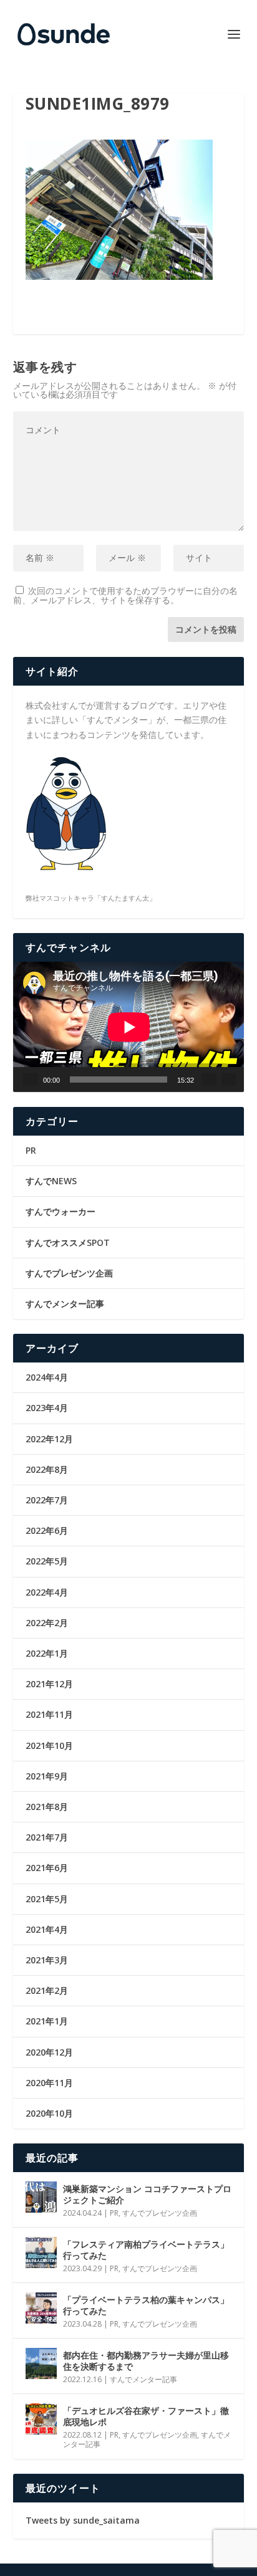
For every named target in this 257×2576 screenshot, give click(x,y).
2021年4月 (47, 1929)
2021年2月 (47, 1990)
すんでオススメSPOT (68, 1243)
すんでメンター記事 (65, 1304)
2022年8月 (47, 1469)
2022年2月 (47, 1623)
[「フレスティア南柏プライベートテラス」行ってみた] (41, 2253)
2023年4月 (47, 1408)
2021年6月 (47, 1868)
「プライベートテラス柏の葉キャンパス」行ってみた (146, 2305)
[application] (129, 1027)
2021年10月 (49, 1745)
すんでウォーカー (61, 1211)
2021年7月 (47, 1837)
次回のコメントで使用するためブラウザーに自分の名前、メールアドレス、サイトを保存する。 (125, 595)
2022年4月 (47, 1592)
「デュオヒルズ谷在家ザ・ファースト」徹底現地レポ (146, 2416)
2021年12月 (49, 1684)
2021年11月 (49, 1714)
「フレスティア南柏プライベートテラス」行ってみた (146, 2250)
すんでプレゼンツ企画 (69, 1273)
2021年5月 (47, 1899)
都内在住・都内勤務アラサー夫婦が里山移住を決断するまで (146, 2361)
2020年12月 (49, 2052)
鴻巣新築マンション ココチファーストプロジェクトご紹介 (147, 2194)
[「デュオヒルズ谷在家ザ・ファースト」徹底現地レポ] (41, 2419)
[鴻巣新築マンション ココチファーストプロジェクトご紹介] (41, 2197)
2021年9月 (47, 1776)
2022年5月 (47, 1561)
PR (31, 1150)
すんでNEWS (51, 1181)
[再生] (31, 1080)
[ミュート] (209, 1080)
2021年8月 (47, 1807)
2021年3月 (47, 1960)
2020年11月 (49, 2083)
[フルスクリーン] (229, 1080)
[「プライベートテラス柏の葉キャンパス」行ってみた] (41, 2308)
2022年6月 (47, 1530)
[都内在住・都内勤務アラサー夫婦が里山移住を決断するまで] (41, 2363)
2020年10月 (49, 2113)
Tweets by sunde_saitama (83, 2520)
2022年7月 (47, 1500)
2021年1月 (47, 2021)
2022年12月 (49, 1439)
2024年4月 (47, 1377)
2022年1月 (47, 1653)
